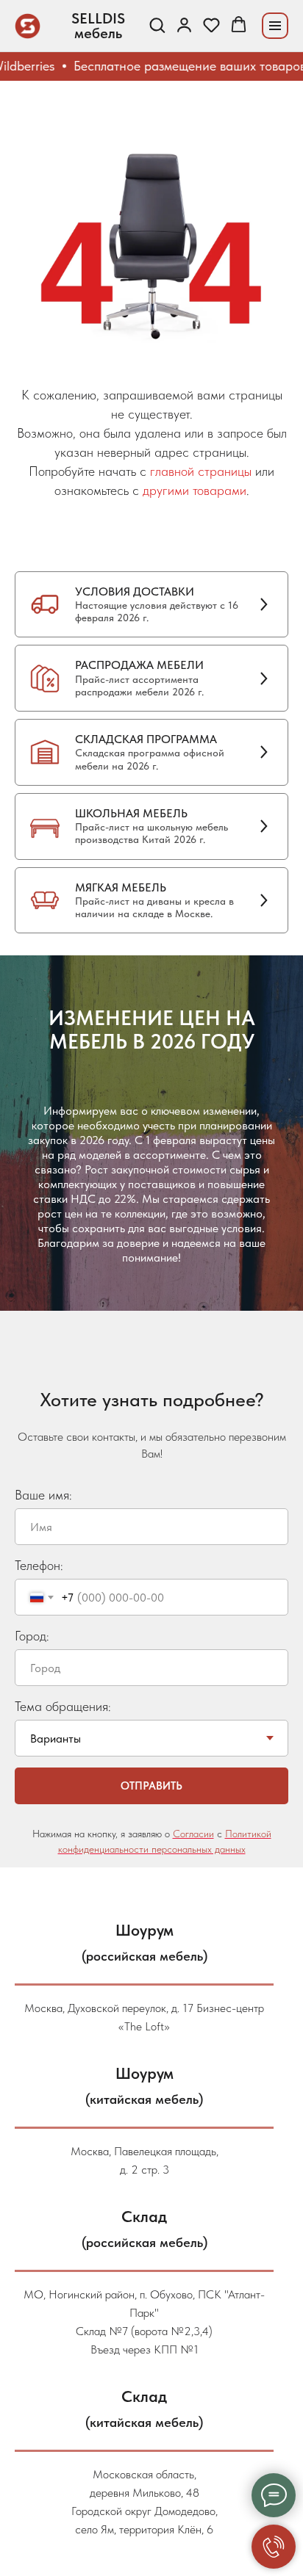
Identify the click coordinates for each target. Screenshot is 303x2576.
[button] (157, 25)
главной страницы (201, 471)
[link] (184, 25)
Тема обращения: (63, 1706)
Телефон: (39, 1565)
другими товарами (195, 490)
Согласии (193, 1834)
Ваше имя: (43, 1495)
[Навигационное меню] (275, 26)
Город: (32, 1636)
